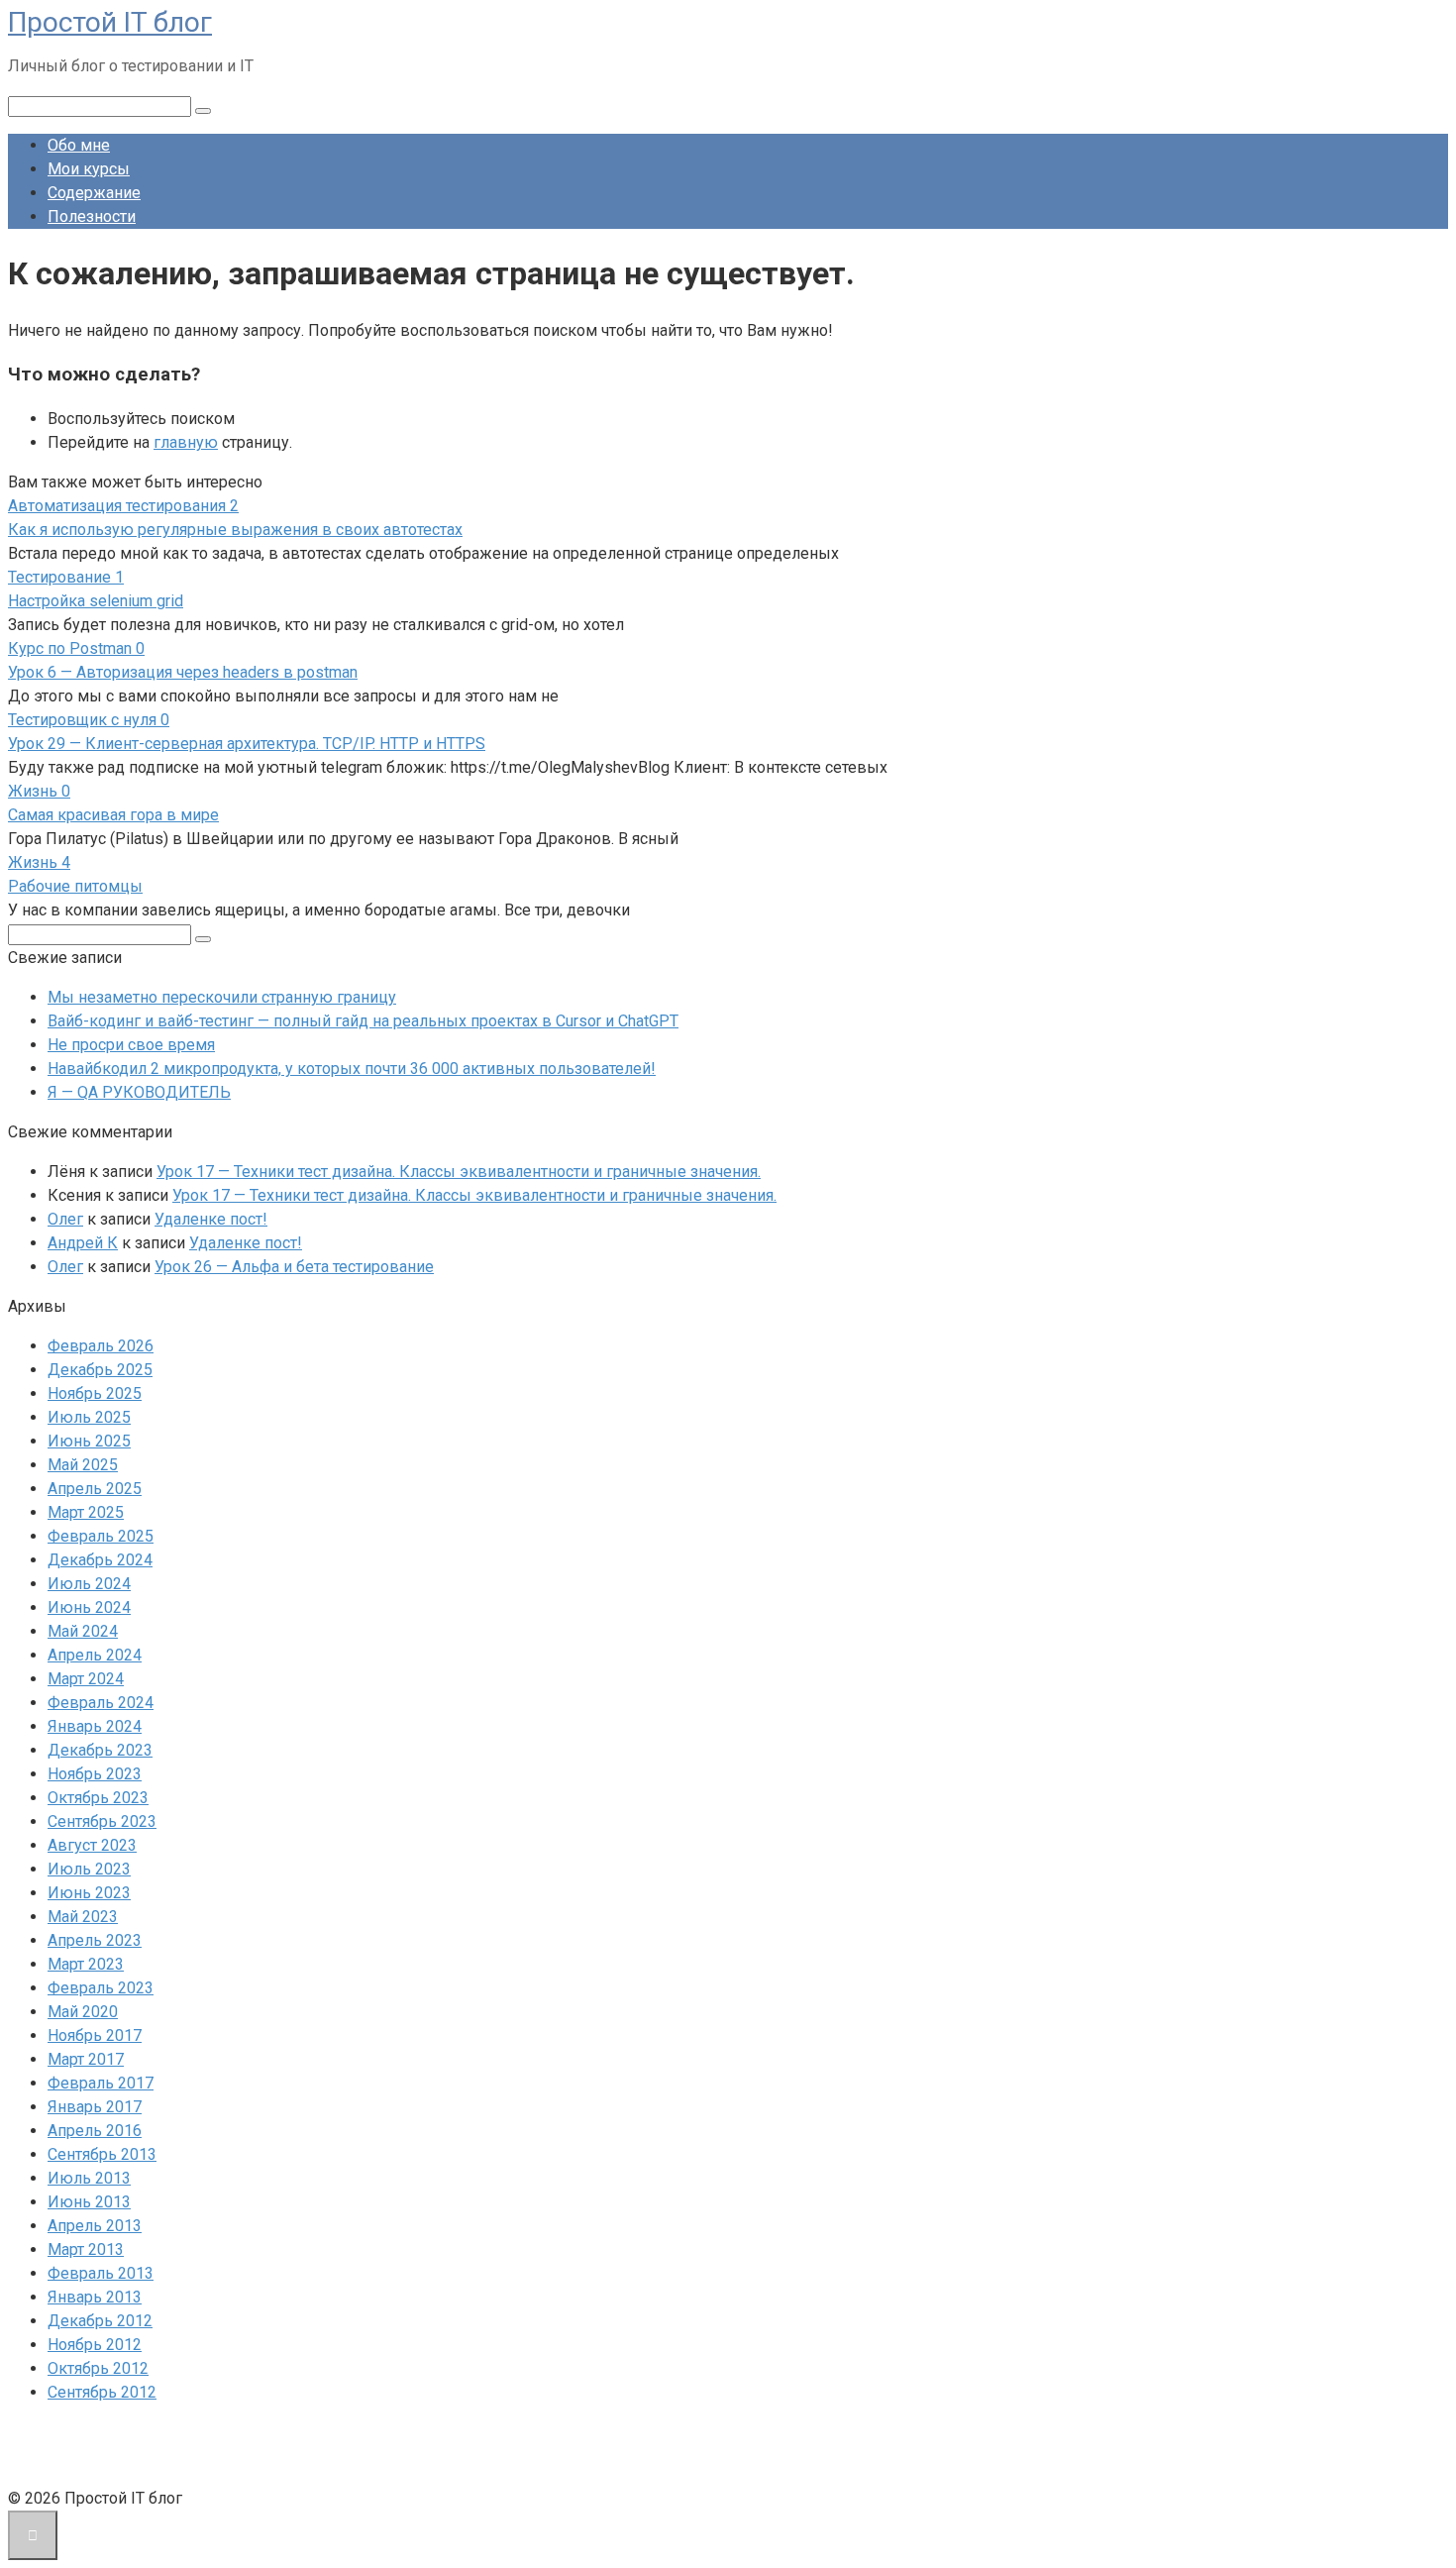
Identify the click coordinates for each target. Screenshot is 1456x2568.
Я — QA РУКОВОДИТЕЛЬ (139, 1092)
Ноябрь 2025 (95, 1393)
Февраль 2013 (101, 2273)
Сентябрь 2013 (102, 2154)
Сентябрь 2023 (102, 1821)
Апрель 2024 (95, 1655)
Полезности (92, 216)
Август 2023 (92, 1845)
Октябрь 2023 (98, 1798)
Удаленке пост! (211, 1219)
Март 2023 (86, 1964)
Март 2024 (86, 1679)
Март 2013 (86, 2249)
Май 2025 (83, 1465)
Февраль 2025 (101, 1536)
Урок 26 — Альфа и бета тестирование (294, 1267)
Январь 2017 (95, 2107)
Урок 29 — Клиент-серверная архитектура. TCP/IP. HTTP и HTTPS (247, 744)
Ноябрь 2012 (95, 2345)
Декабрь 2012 (100, 2321)
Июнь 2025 (89, 1441)
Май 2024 (83, 1631)
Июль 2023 (89, 1869)
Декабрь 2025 (100, 1370)
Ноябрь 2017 (95, 2035)
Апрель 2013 (95, 2226)
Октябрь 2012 (98, 2368)
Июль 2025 (89, 1417)
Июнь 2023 (89, 1893)
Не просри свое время (131, 1045)
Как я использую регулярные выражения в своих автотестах (235, 530)
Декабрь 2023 (100, 1750)
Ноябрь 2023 (95, 1774)
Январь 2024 (95, 1726)
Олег (65, 1219)
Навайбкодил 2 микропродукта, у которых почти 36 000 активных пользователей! (352, 1069)
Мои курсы (89, 169)
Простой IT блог (110, 22)
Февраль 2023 (101, 1988)
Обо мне (79, 145)
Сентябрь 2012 (102, 2392)
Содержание (94, 193)
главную (186, 442)
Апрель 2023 (95, 1940)
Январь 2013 (95, 2297)
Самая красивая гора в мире (113, 815)
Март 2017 (86, 2059)
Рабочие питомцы (75, 886)
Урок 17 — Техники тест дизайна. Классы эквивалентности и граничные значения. (459, 1172)
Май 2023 (83, 1917)
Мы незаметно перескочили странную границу (222, 997)
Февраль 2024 (101, 1703)
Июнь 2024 (89, 1607)
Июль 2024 (89, 1584)
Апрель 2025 (95, 1489)
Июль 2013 (89, 2178)
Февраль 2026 (101, 1346)
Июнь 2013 (89, 2202)
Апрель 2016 (95, 2131)
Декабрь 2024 (100, 1560)
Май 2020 (83, 2012)
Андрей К (83, 1243)
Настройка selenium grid (96, 601)
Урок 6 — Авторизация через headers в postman (183, 672)
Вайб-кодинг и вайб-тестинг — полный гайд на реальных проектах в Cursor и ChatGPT (363, 1021)
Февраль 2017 (101, 2083)
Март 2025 (86, 1512)
